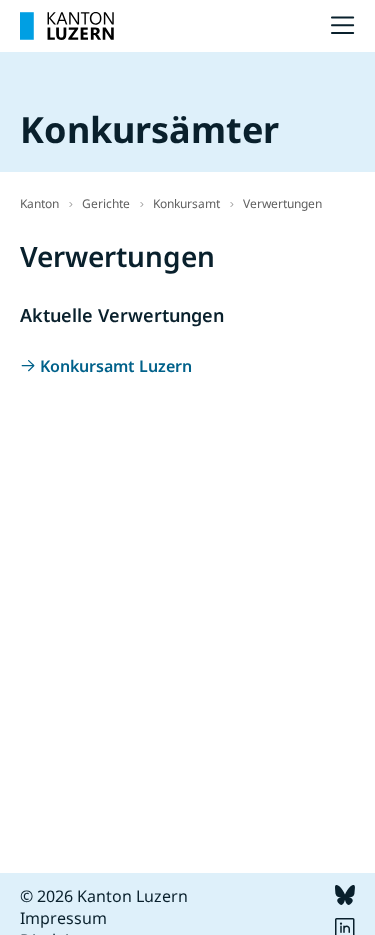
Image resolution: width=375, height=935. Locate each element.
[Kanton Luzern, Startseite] (67, 26)
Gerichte (106, 203)
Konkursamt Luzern (116, 366)
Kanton (39, 203)
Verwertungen (282, 203)
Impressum (63, 918)
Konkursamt (186, 203)
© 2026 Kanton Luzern (104, 896)
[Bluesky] (345, 899)
